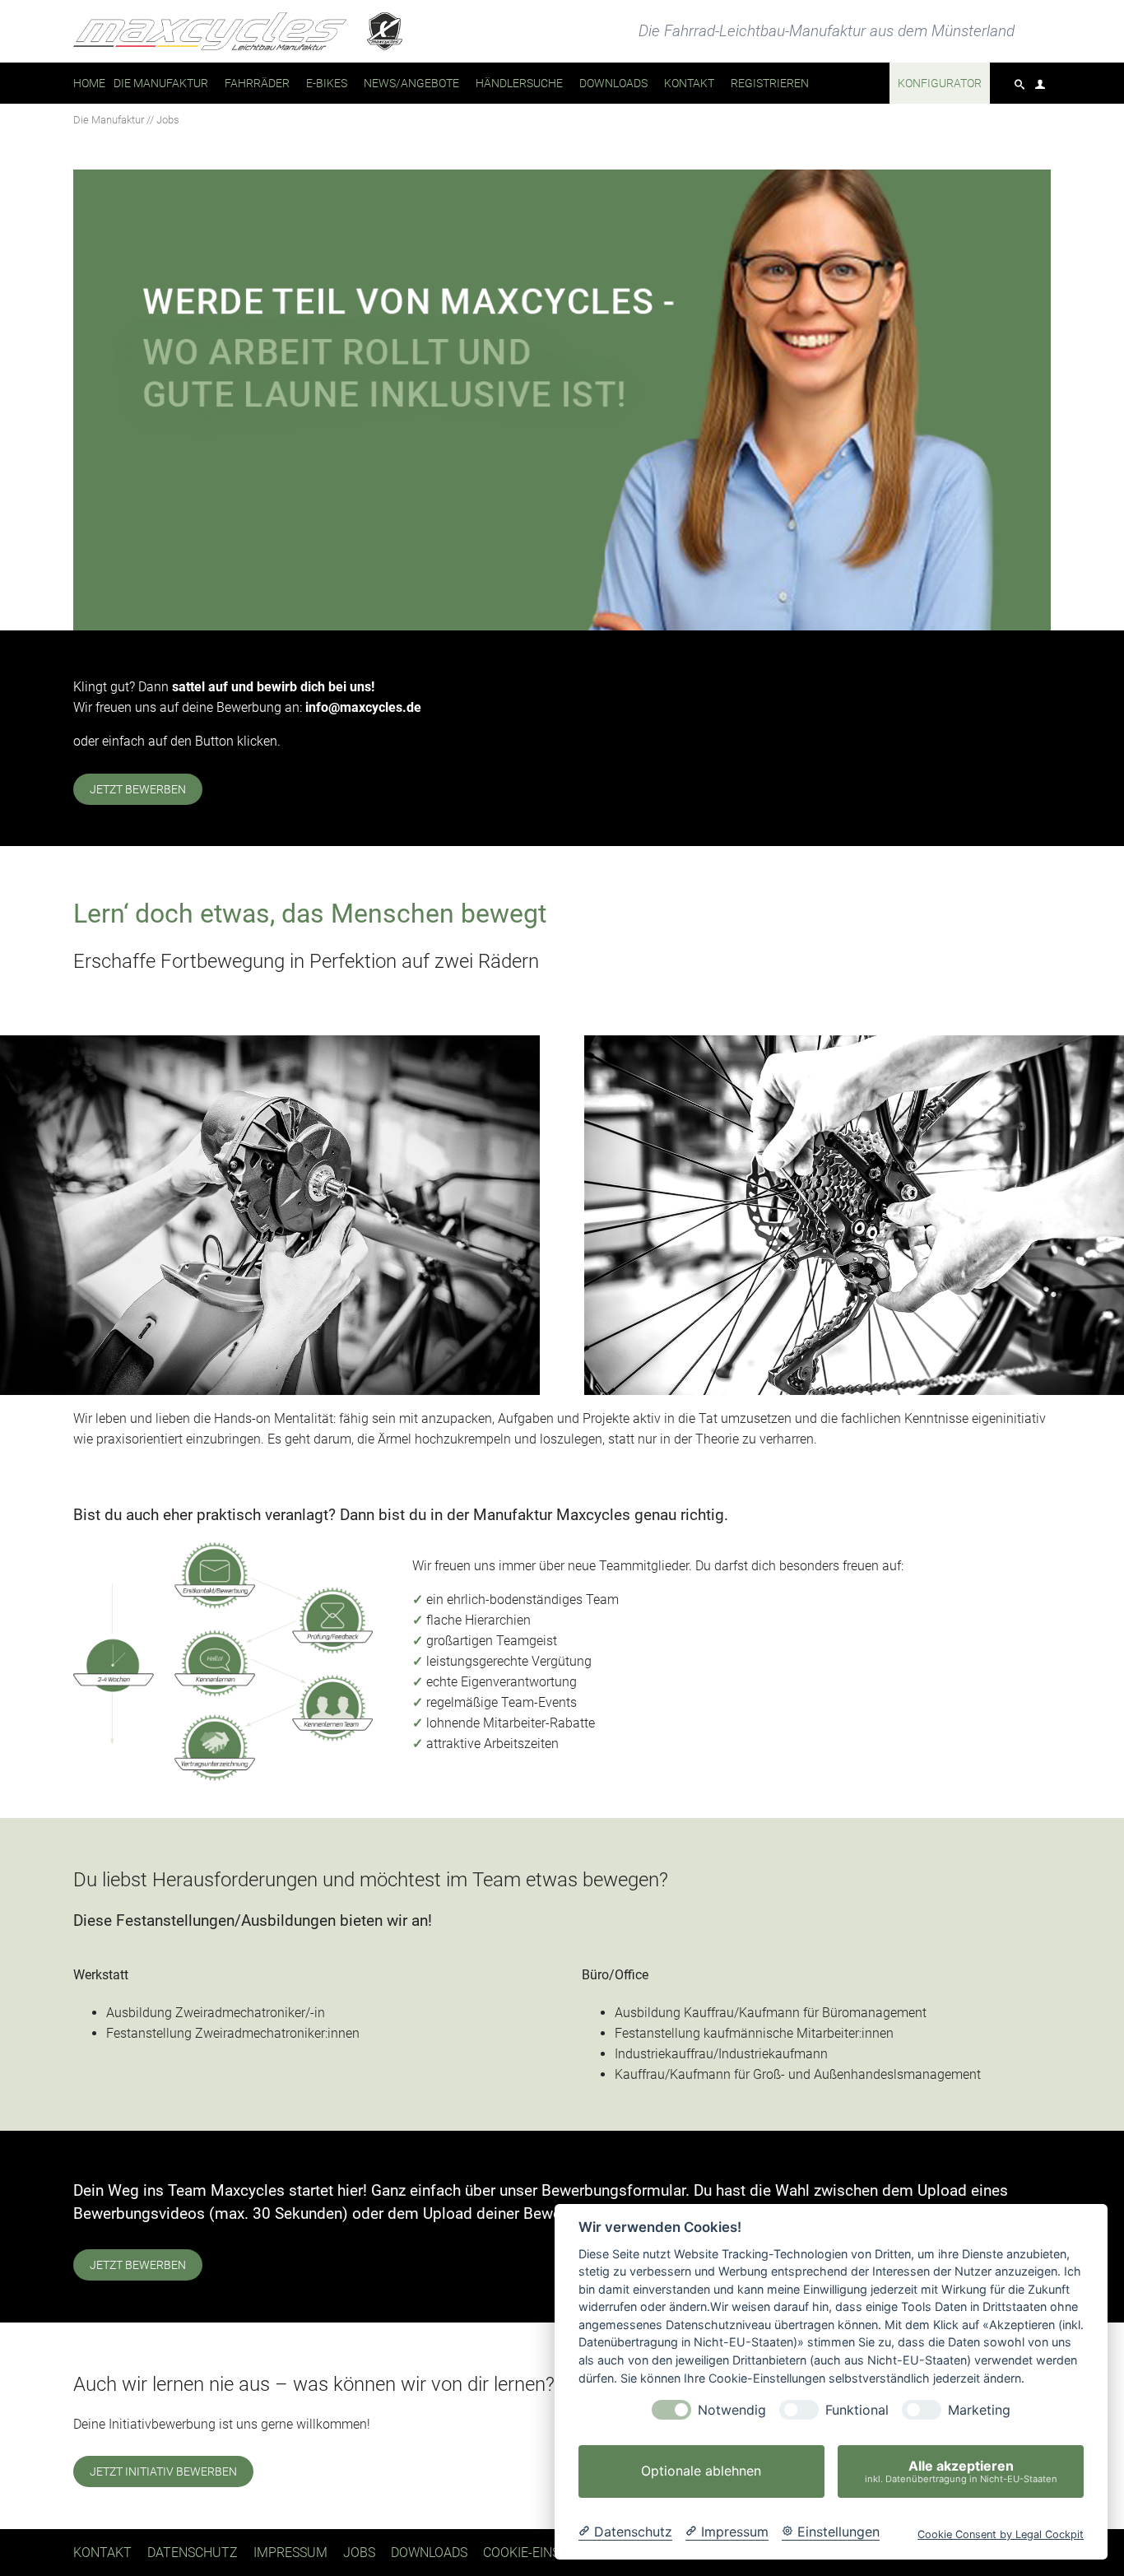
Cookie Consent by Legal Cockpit (1001, 2534)
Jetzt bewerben (138, 789)
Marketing (979, 2410)
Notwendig (732, 2410)
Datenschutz (193, 2553)
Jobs (359, 2553)
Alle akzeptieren (961, 2471)
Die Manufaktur (109, 120)
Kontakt (102, 2553)
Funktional (857, 2410)
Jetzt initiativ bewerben (163, 2471)
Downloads (429, 2553)
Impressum (290, 2553)
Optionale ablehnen (701, 2471)
